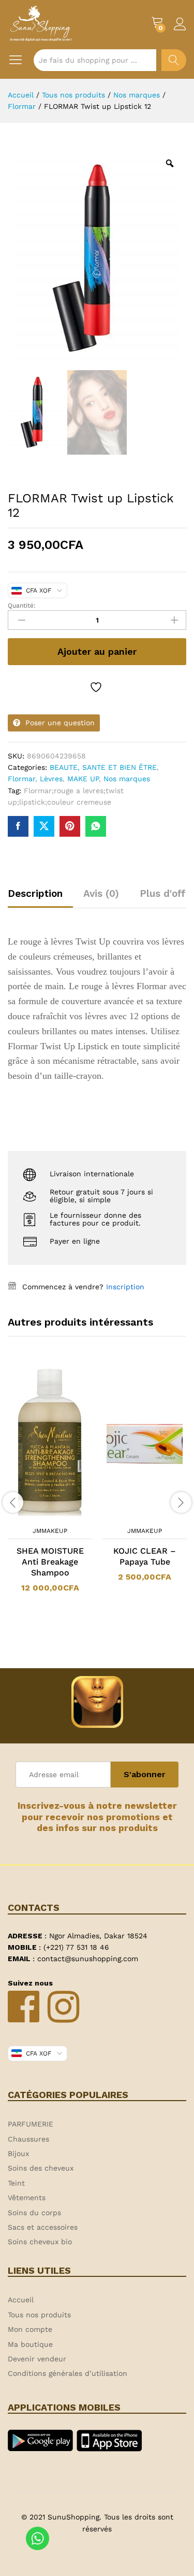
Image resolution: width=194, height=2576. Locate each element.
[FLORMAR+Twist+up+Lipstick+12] (44, 826)
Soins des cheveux (41, 2168)
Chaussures (28, 2139)
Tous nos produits (39, 2315)
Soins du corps (34, 2213)
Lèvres (51, 779)
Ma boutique (30, 2344)
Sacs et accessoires (43, 2227)
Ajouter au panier (97, 651)
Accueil (21, 2300)
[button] (37, 1515)
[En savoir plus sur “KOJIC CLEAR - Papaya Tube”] (131, 1515)
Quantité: (22, 606)
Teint (16, 2183)
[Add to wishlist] (97, 687)
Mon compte (30, 2329)
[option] (50, 1485)
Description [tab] (35, 893)
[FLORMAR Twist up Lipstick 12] (18, 826)
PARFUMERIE (31, 2124)
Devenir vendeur (37, 2359)
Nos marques (127, 779)
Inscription (125, 1287)
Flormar (21, 779)
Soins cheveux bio (40, 2242)
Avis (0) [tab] (101, 893)
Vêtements (27, 2198)
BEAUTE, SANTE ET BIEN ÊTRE (103, 767)
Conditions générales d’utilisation (68, 2373)
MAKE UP (83, 779)
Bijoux (18, 2153)
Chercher (174, 60)
